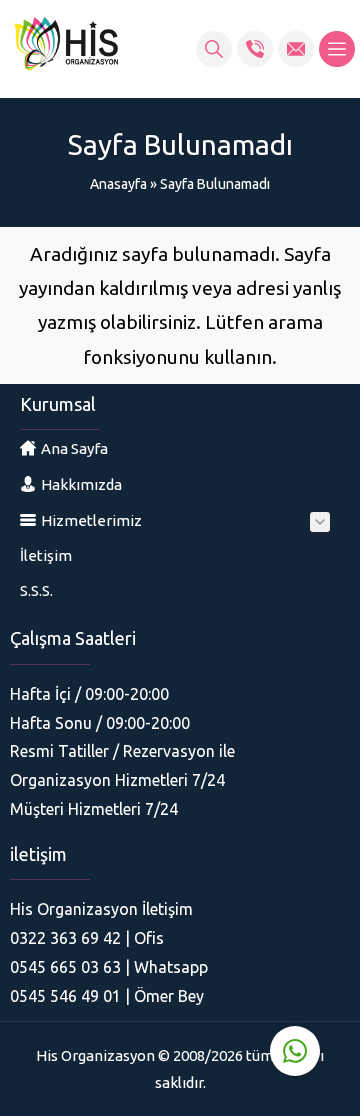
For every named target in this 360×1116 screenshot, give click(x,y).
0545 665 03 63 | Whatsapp (109, 967)
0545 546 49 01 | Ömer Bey (107, 996)
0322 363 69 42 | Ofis (87, 938)
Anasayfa (118, 184)
